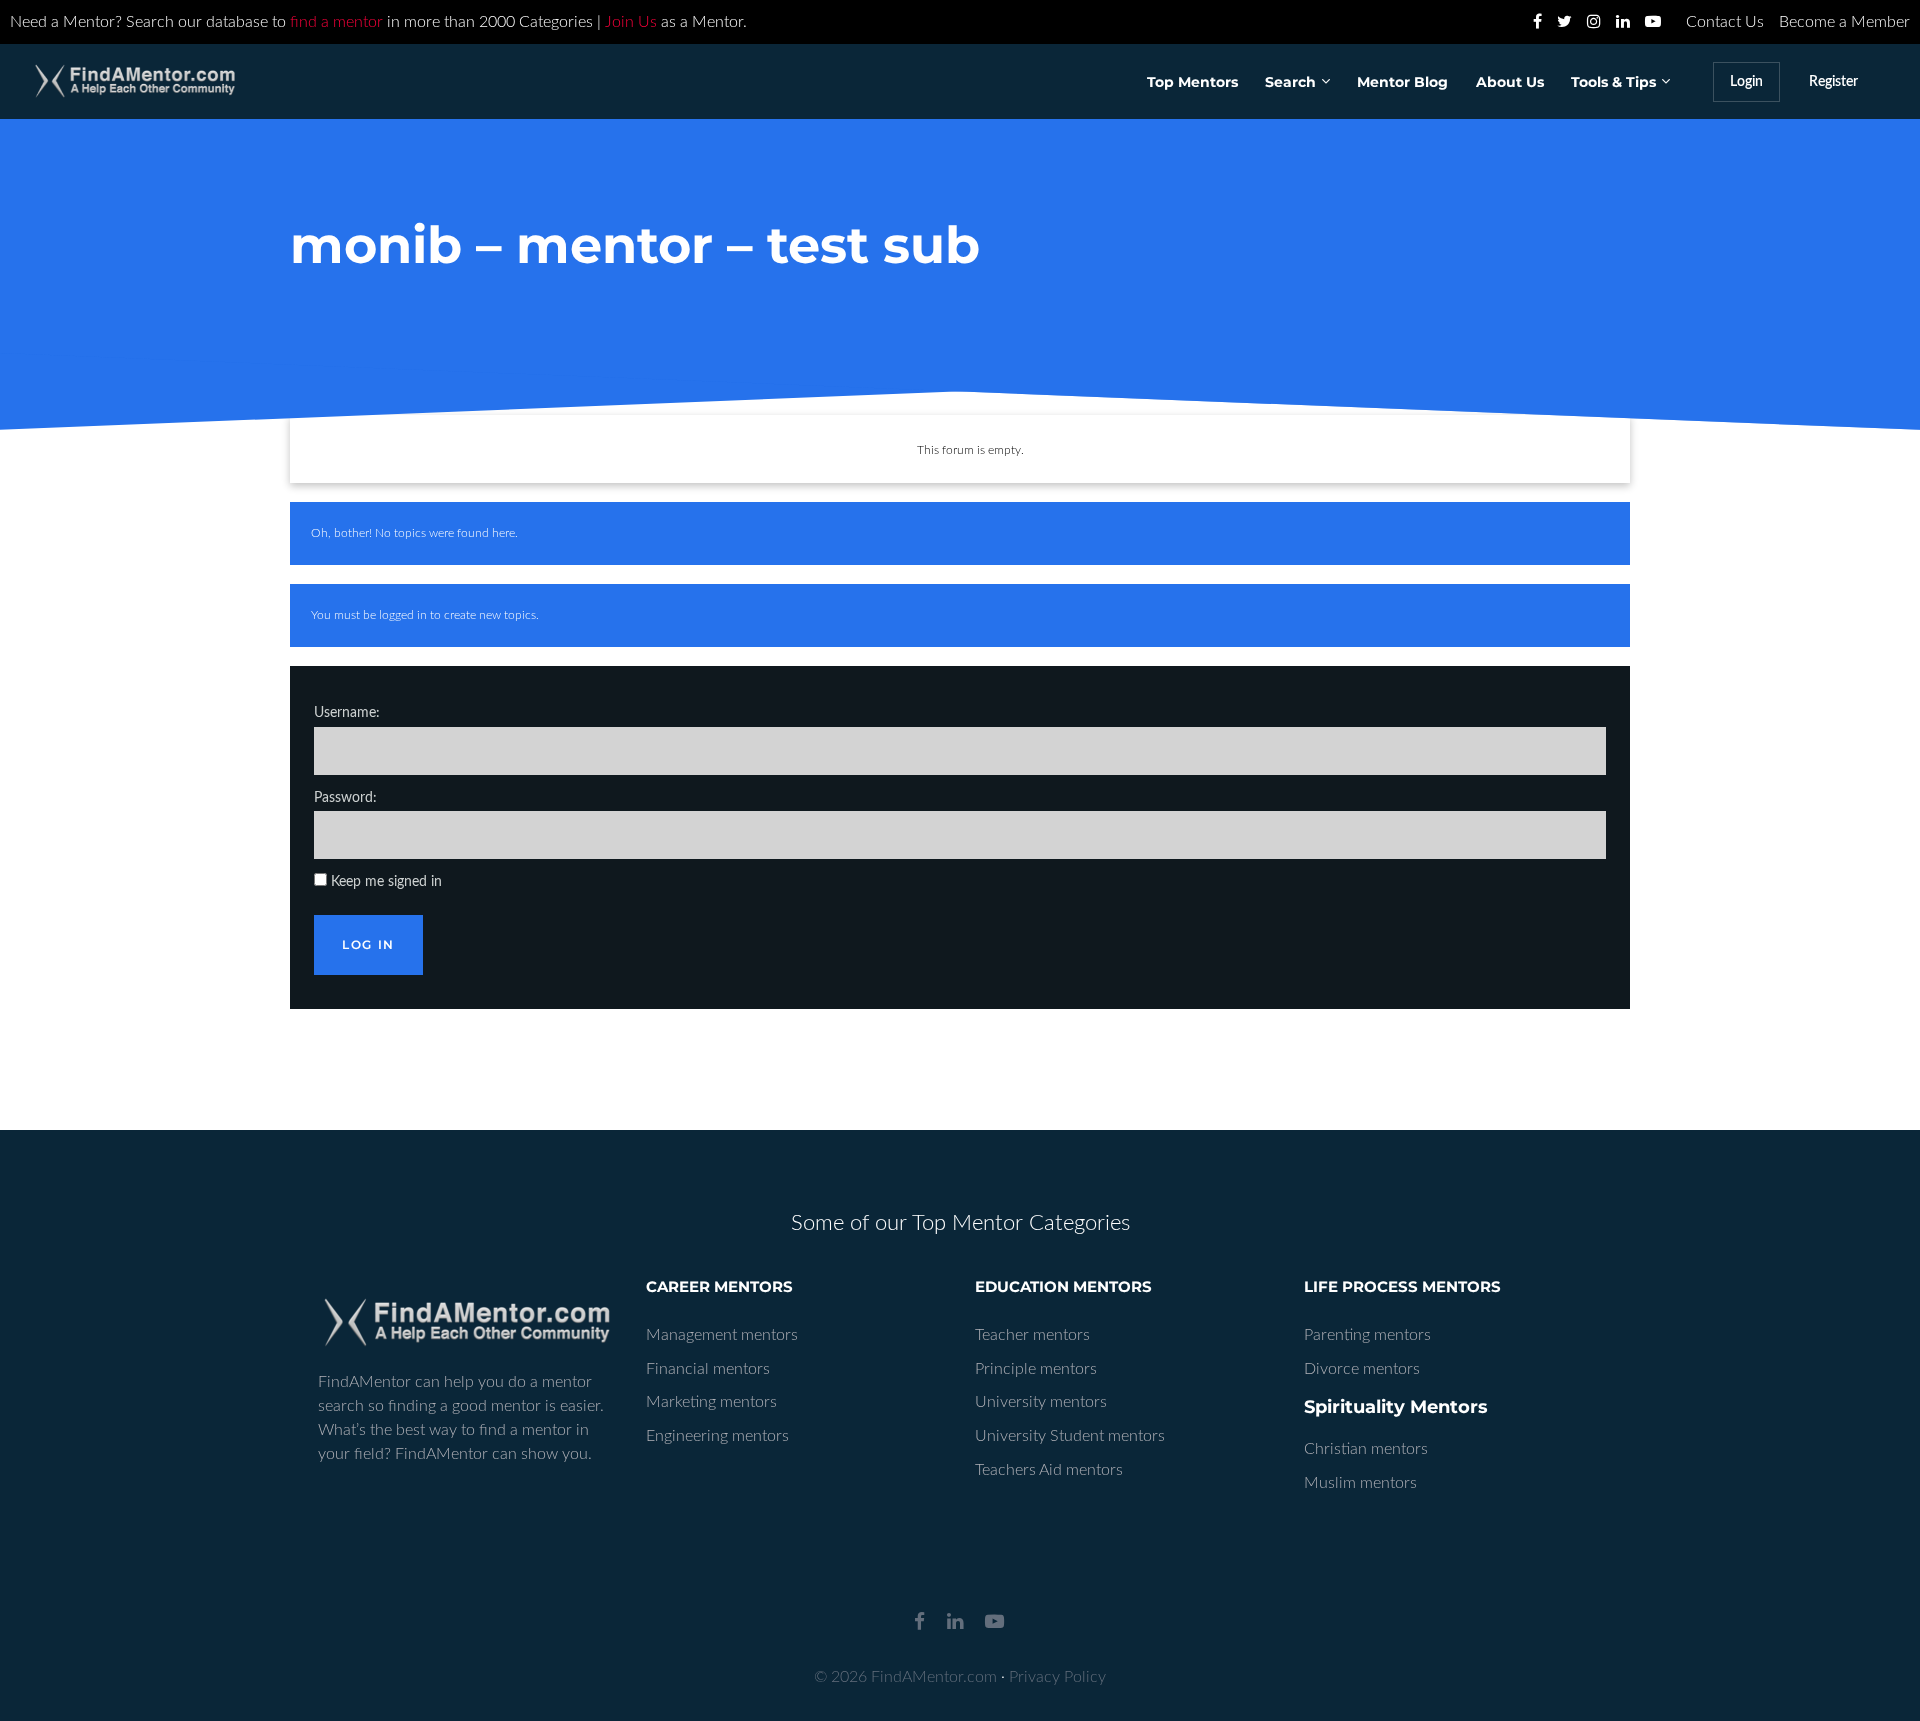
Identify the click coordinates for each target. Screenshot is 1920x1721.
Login (1746, 81)
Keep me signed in (386, 882)
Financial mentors (708, 1369)
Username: (347, 713)
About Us (1510, 82)
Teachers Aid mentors (1049, 1470)
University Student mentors (1070, 1436)
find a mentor (336, 22)
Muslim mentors (1360, 1483)
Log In (368, 944)
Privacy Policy (1057, 1677)
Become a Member (1844, 22)
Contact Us (1725, 22)
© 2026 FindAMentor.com (905, 1677)
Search (1290, 82)
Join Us (631, 22)
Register (1833, 81)
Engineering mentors (717, 1436)
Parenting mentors (1367, 1335)
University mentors (1041, 1402)
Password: (345, 798)
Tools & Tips (1613, 82)
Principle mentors (1036, 1369)
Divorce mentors (1362, 1369)
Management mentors (722, 1335)
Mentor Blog (1402, 82)
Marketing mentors (711, 1402)
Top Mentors (1192, 82)
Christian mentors (1366, 1449)
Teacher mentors (1032, 1335)
